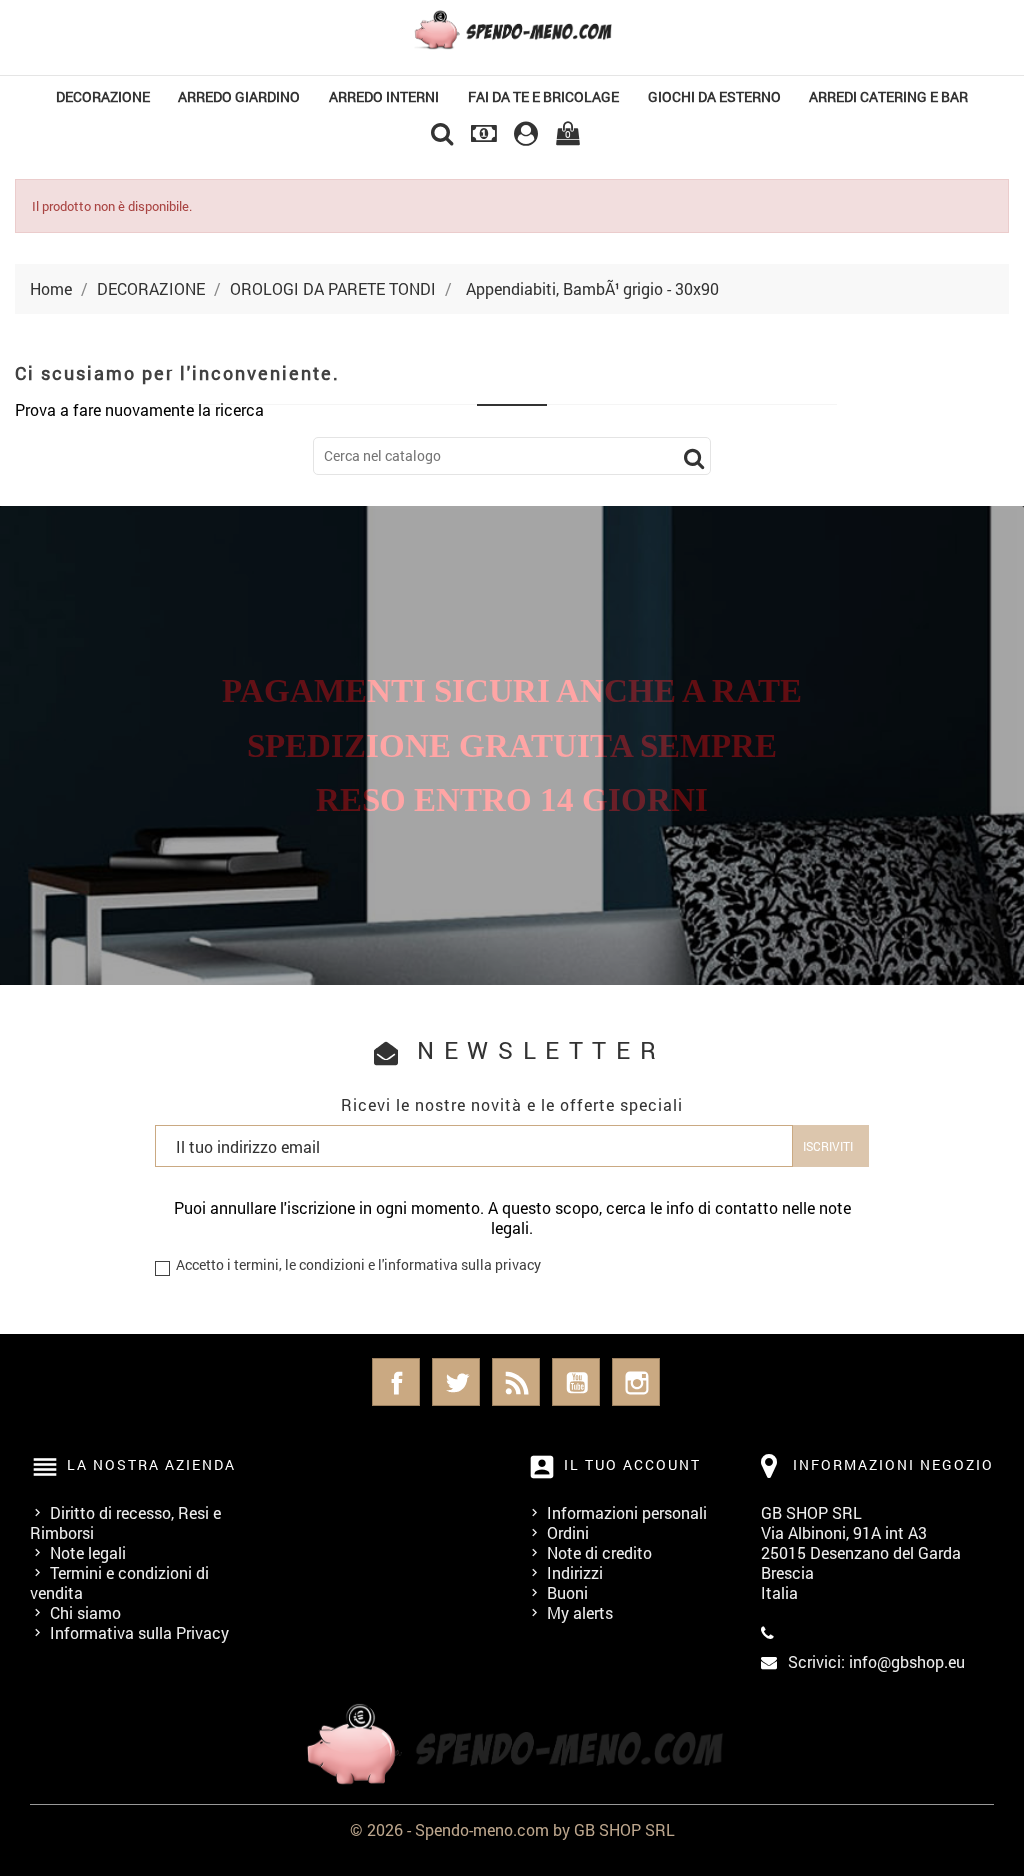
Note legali (88, 1552)
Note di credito (599, 1552)
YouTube (576, 1382)
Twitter (456, 1382)
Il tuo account (632, 1464)
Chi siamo (85, 1612)
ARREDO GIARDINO (239, 96)
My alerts (580, 1612)
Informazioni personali (627, 1512)
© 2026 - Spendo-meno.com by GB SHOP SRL (512, 1829)
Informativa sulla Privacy (139, 1632)
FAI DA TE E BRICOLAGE (543, 96)
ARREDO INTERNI (384, 96)
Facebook (396, 1382)
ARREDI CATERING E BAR (888, 96)
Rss (516, 1382)
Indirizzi (575, 1572)
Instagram (636, 1382)
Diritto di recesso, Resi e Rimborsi (125, 1522)
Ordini (568, 1532)
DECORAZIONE (103, 96)
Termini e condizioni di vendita (119, 1582)
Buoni (567, 1592)
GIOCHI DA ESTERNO (714, 96)
